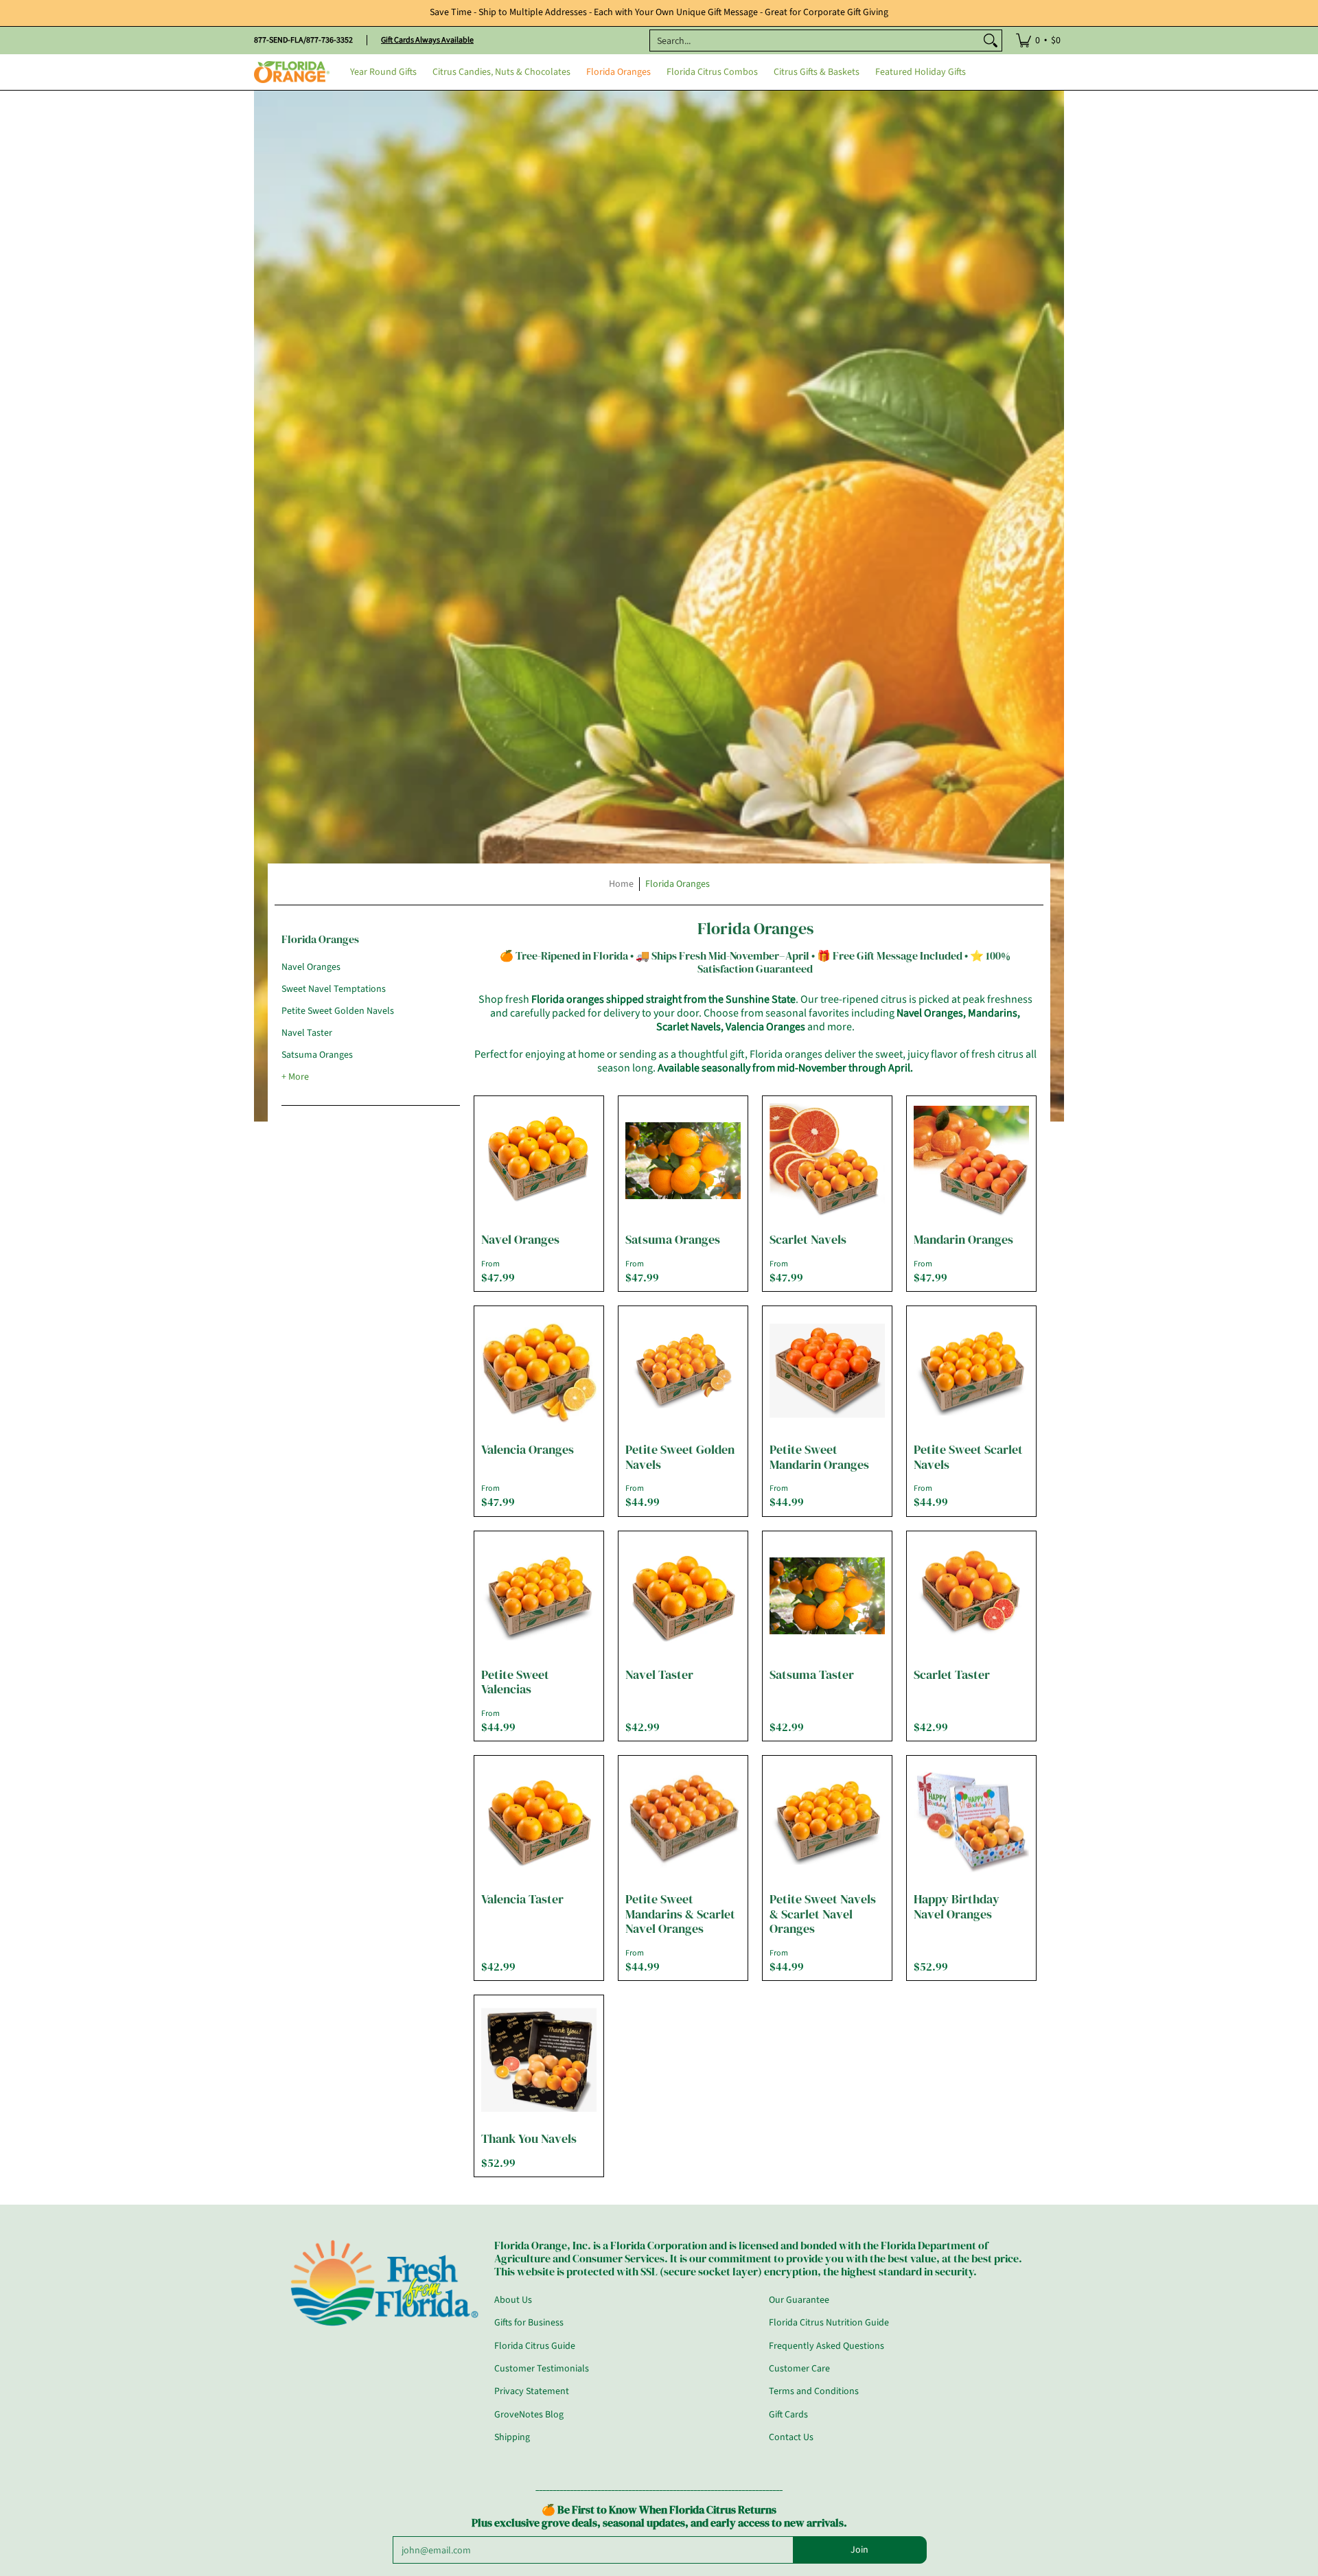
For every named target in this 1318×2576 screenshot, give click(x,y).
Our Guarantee (799, 2300)
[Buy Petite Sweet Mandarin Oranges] (827, 1371)
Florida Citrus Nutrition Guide (829, 2323)
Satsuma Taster (812, 1674)
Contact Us (791, 2437)
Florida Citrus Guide (535, 2346)
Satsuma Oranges (317, 1055)
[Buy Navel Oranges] (539, 1161)
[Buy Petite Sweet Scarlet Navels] (971, 1371)
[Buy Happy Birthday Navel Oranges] (971, 1820)
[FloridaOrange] (292, 72)
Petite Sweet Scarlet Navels (968, 1457)
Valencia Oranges (528, 1449)
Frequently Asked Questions (826, 2346)
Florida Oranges (678, 884)
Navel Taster (307, 1033)
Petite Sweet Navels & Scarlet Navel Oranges (823, 1914)
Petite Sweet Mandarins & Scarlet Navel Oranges (680, 1914)
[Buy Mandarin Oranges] (971, 1161)
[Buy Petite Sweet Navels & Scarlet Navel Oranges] (827, 1820)
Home (621, 884)
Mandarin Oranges (963, 1239)
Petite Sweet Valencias (515, 1682)
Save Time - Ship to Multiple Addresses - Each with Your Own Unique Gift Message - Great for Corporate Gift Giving (659, 12)
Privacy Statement (532, 2391)
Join (859, 2550)
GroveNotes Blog (529, 2415)
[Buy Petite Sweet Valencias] (539, 1596)
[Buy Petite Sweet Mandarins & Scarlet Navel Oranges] (683, 1820)
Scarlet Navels (808, 1239)
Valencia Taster (522, 1899)
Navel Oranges (311, 967)
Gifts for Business (529, 2323)
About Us (513, 2300)
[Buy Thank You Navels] (539, 2060)
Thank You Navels (529, 2138)
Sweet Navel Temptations (334, 989)
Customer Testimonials (542, 2369)
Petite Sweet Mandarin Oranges (819, 1457)
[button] (320, 944)
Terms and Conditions (814, 2391)
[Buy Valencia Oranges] (539, 1371)
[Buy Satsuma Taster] (827, 1596)
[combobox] (815, 40)
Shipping (512, 2437)
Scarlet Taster (952, 1674)
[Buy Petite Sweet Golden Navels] (683, 1371)
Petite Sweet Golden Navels (338, 1011)
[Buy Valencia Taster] (539, 1820)
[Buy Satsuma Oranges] (683, 1161)
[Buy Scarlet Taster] (971, 1596)
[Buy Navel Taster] (683, 1596)
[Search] (991, 40)
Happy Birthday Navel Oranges (957, 1906)
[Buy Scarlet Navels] (827, 1161)
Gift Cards (788, 2415)
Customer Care (799, 2369)
